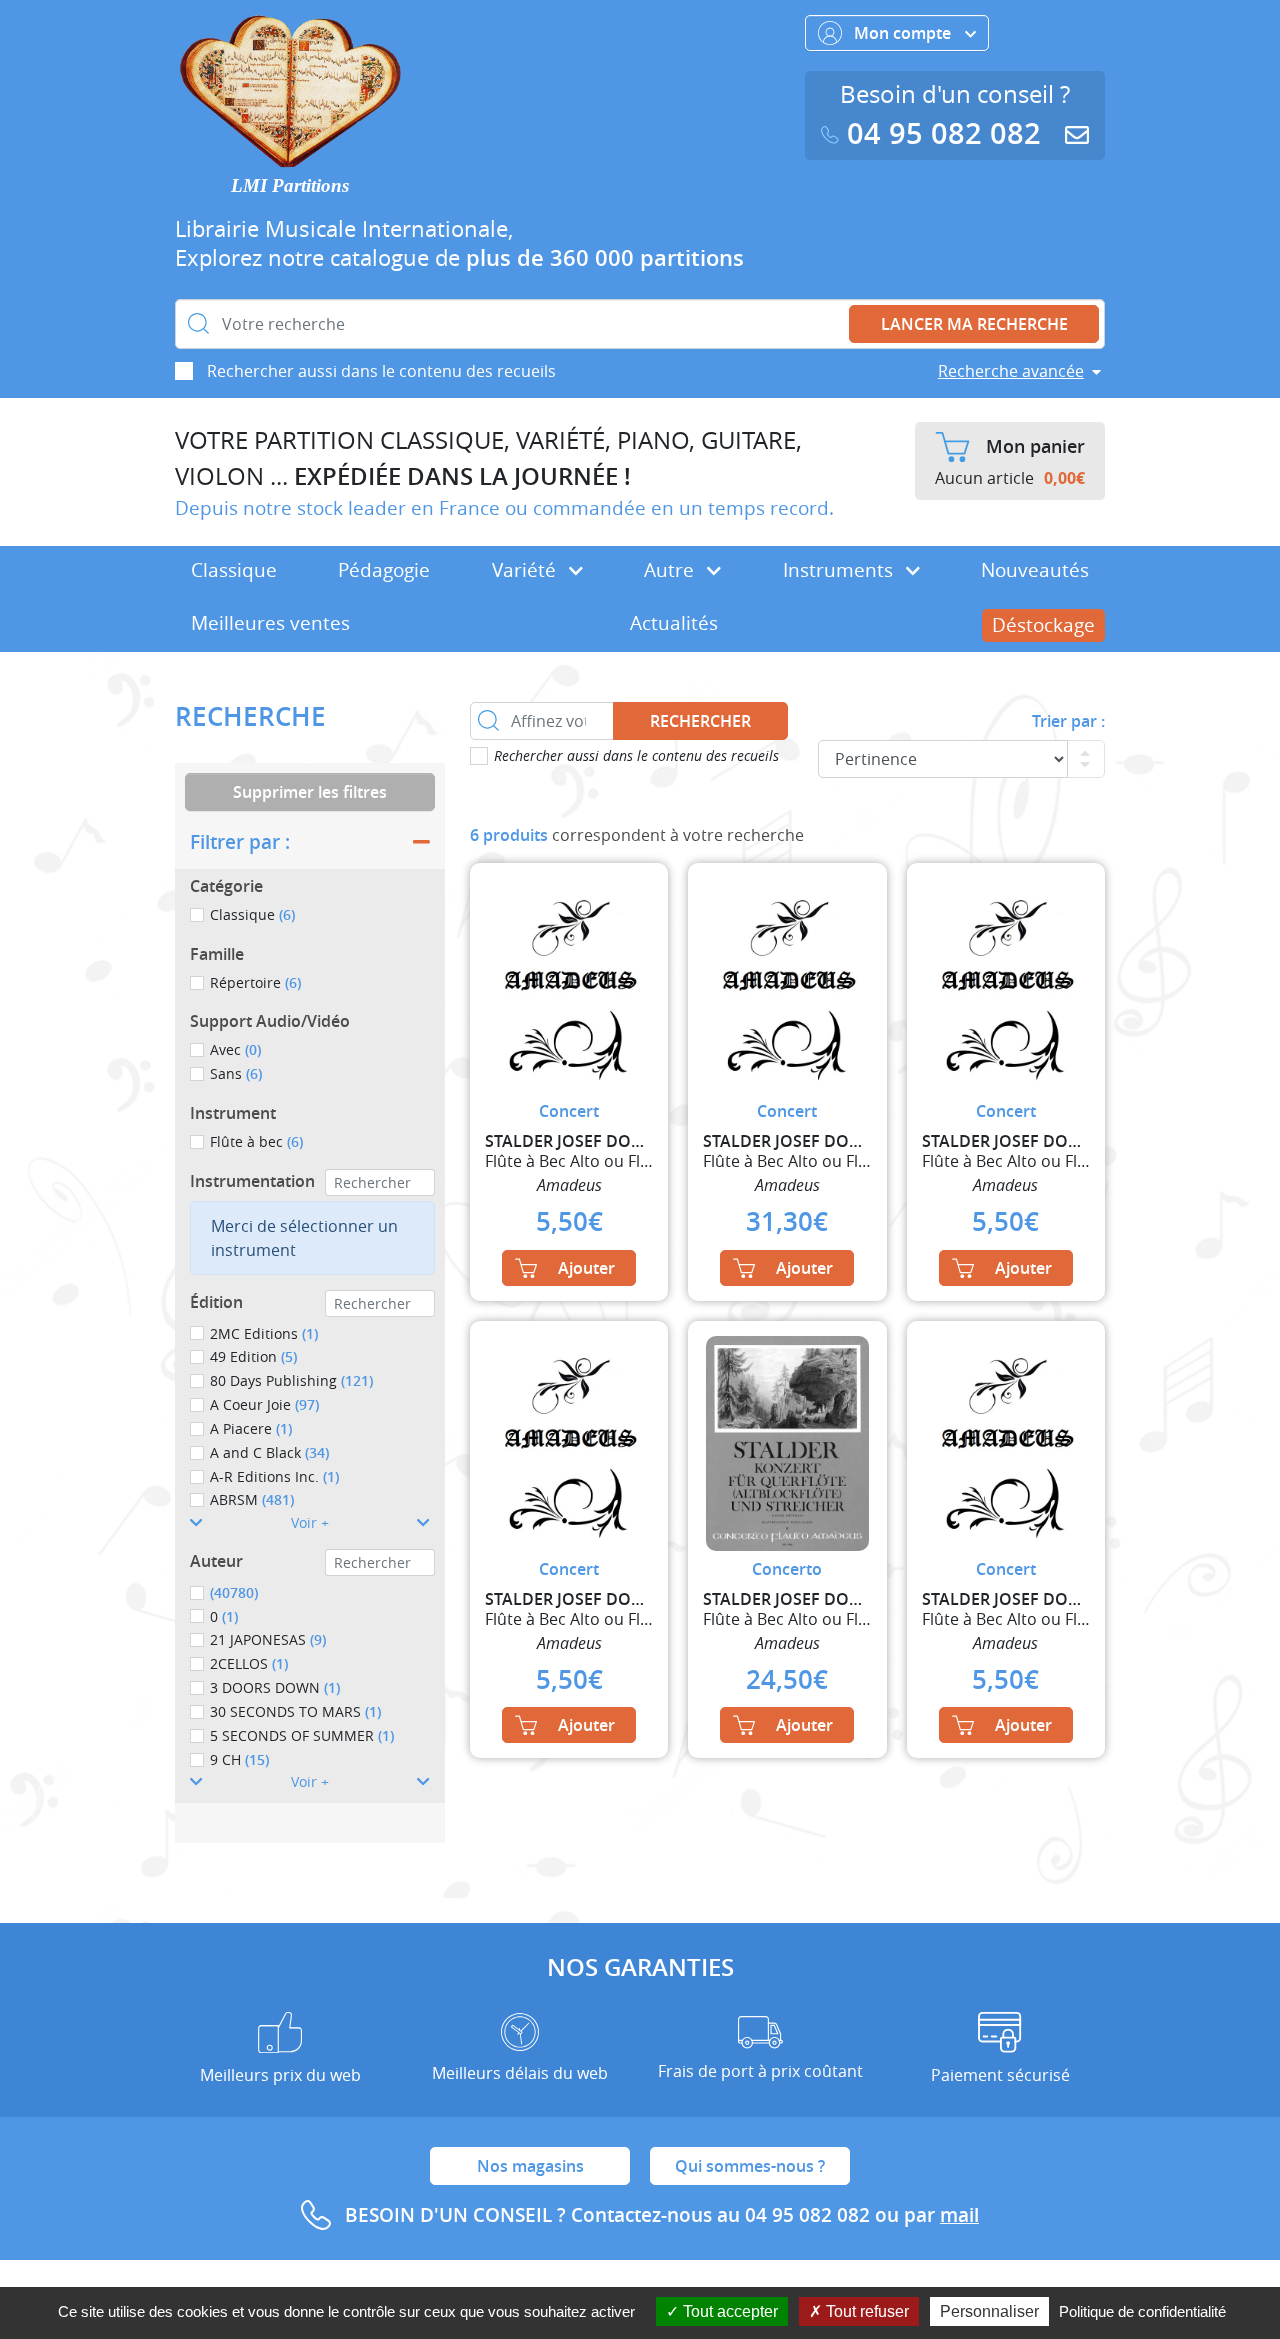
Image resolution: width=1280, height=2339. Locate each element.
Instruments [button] (840, 570)
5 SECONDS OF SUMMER (302, 1735)
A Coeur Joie (264, 1404)
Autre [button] (671, 570)
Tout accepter (728, 2311)
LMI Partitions (290, 185)
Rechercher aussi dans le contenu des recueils (381, 371)
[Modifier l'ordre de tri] (1086, 759)
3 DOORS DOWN (275, 1687)
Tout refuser (865, 2311)
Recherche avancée (1011, 371)
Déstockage (1043, 625)
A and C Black (269, 1452)
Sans (236, 1073)
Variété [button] (526, 570)
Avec (235, 1049)
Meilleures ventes (270, 623)
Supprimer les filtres (310, 792)
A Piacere (251, 1428)
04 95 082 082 (944, 133)
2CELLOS (249, 1663)
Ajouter (586, 1268)
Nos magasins (530, 2166)
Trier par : (1068, 721)
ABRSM (252, 1499)
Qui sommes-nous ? (750, 2166)
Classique (234, 570)
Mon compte (904, 33)
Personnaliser (989, 2311)
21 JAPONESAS (268, 1639)
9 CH (239, 1759)
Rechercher (700, 721)
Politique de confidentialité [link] (1142, 2311)
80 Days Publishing (291, 1380)
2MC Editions (264, 1333)
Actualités (674, 623)
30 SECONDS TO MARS (295, 1711)
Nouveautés (1035, 570)
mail (959, 2215)
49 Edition (253, 1356)
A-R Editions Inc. (274, 1476)
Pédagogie (384, 570)
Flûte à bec (256, 1141)
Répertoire (255, 982)
